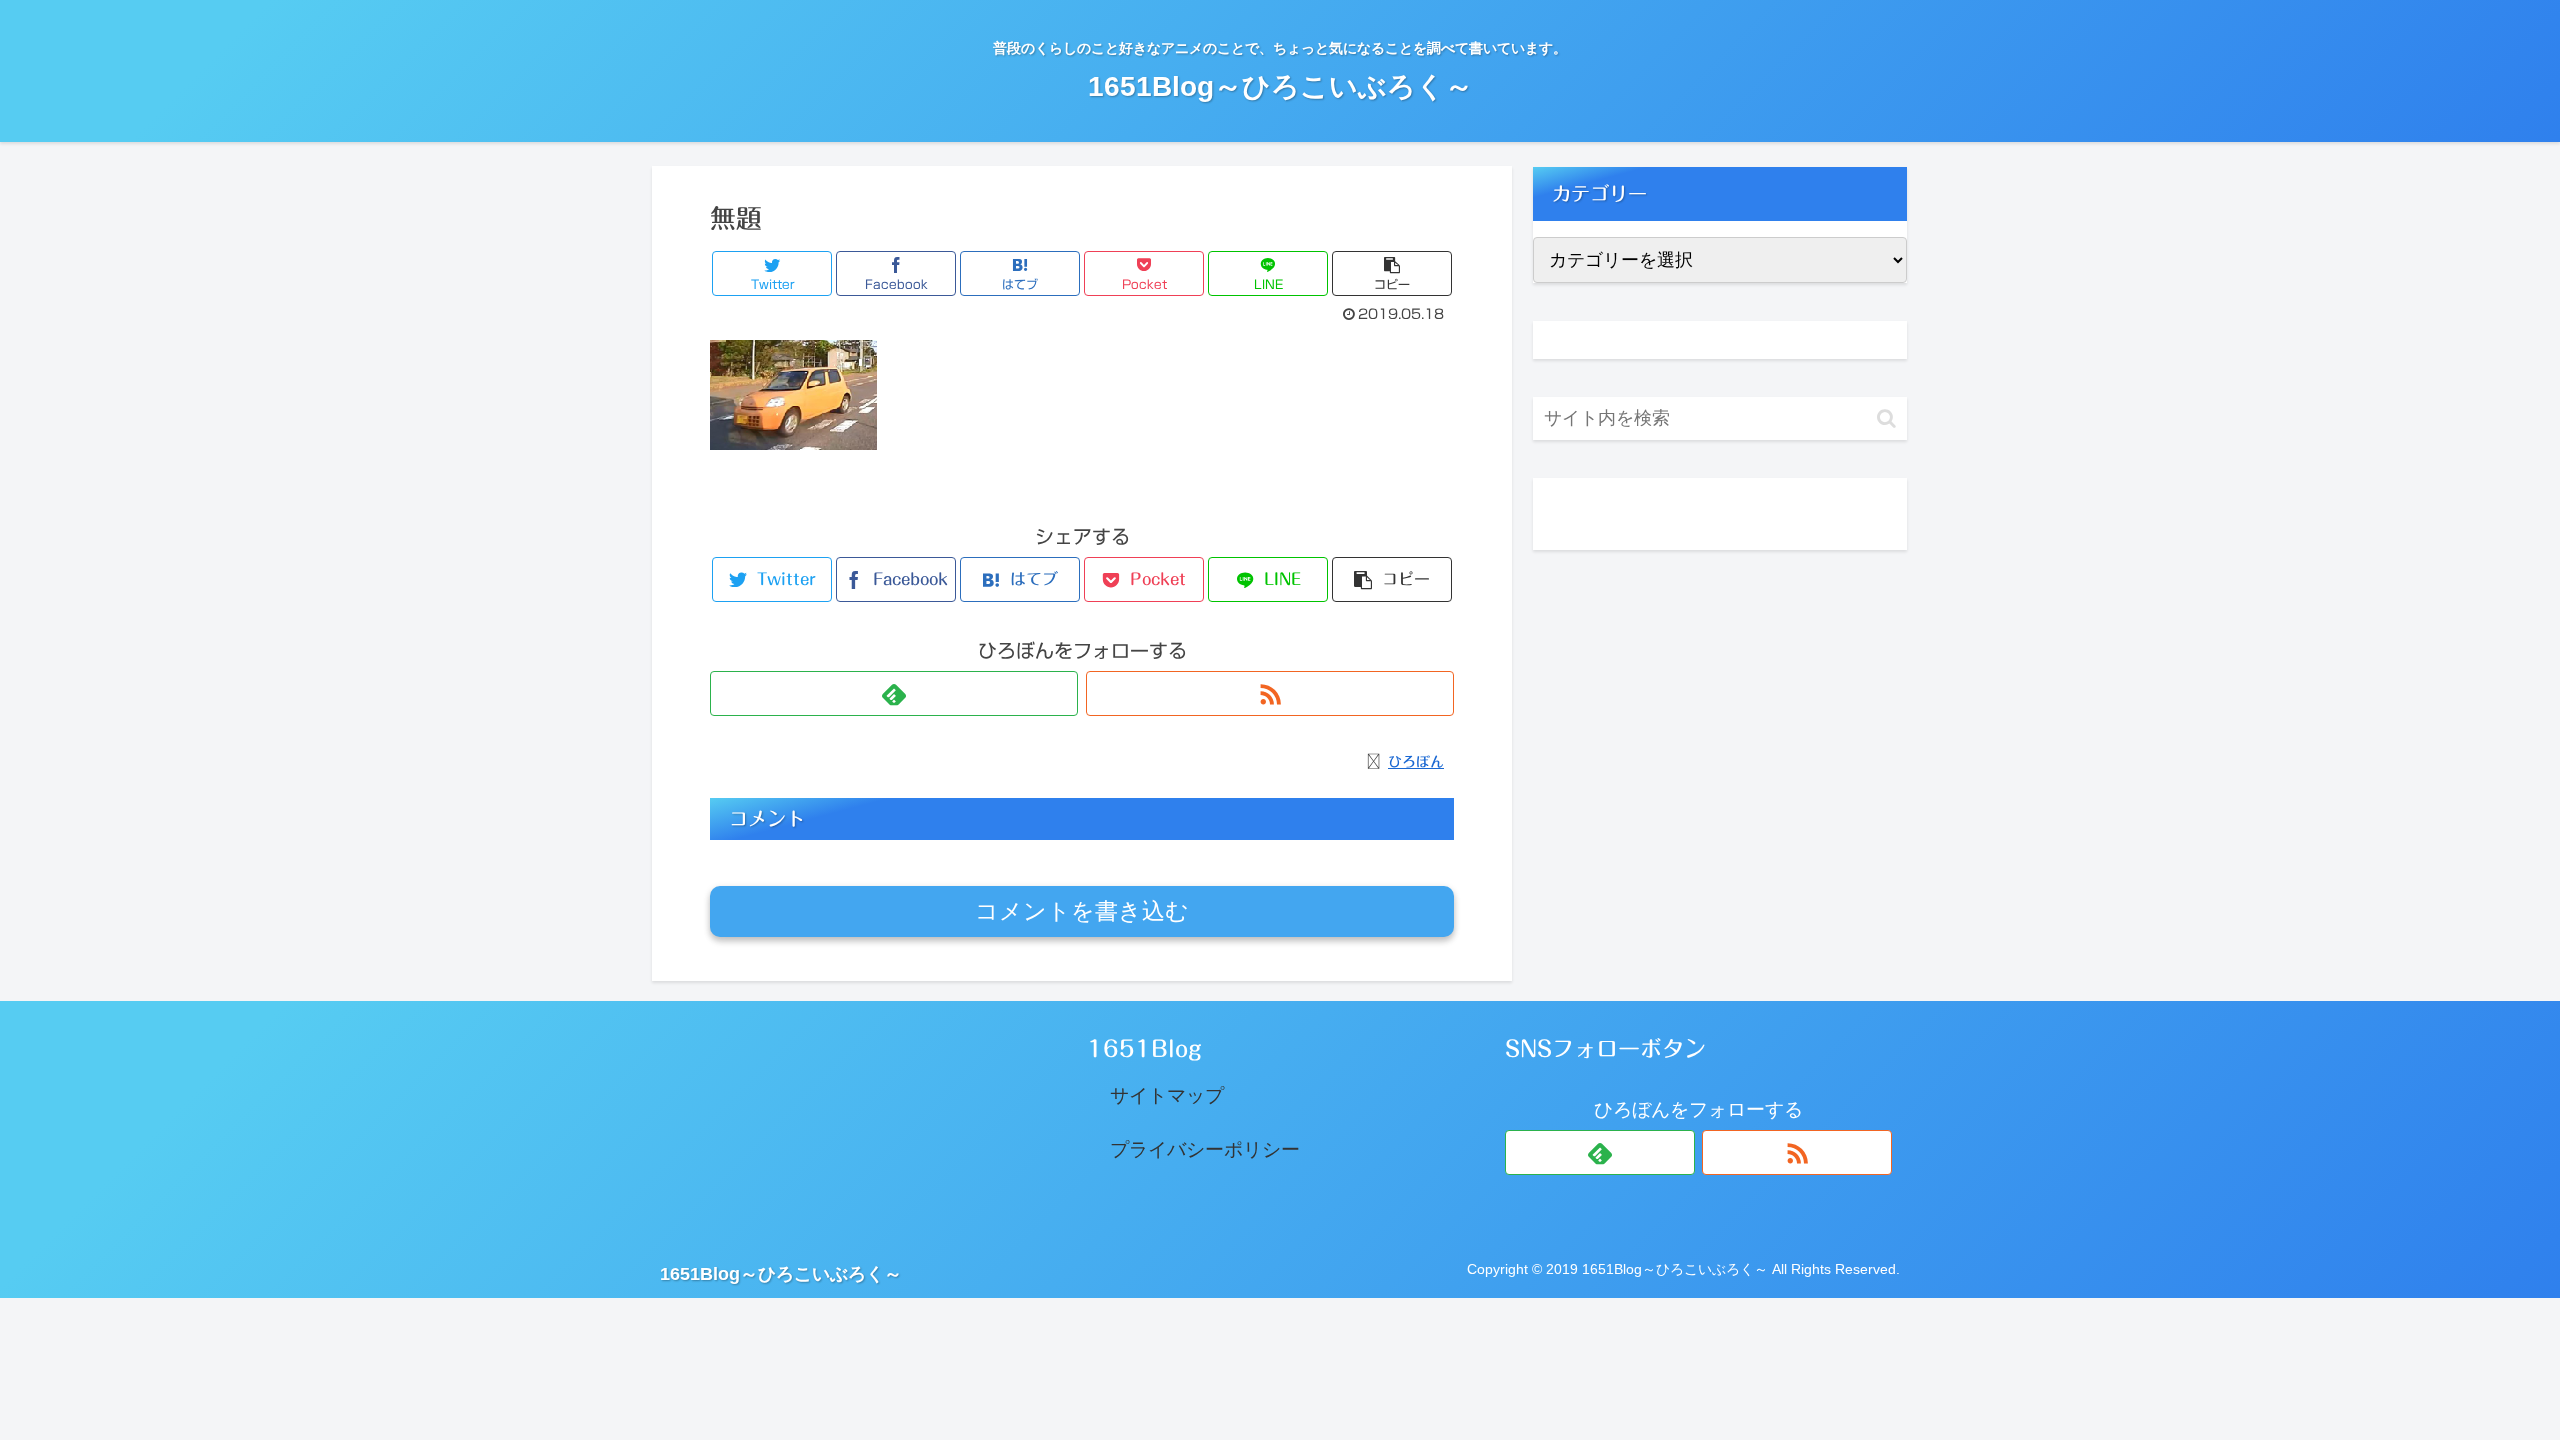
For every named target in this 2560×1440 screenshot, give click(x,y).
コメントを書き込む (1082, 911)
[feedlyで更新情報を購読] (894, 693)
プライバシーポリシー (1205, 1149)
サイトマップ (1167, 1095)
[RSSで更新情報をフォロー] (1270, 693)
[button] (1886, 418)
